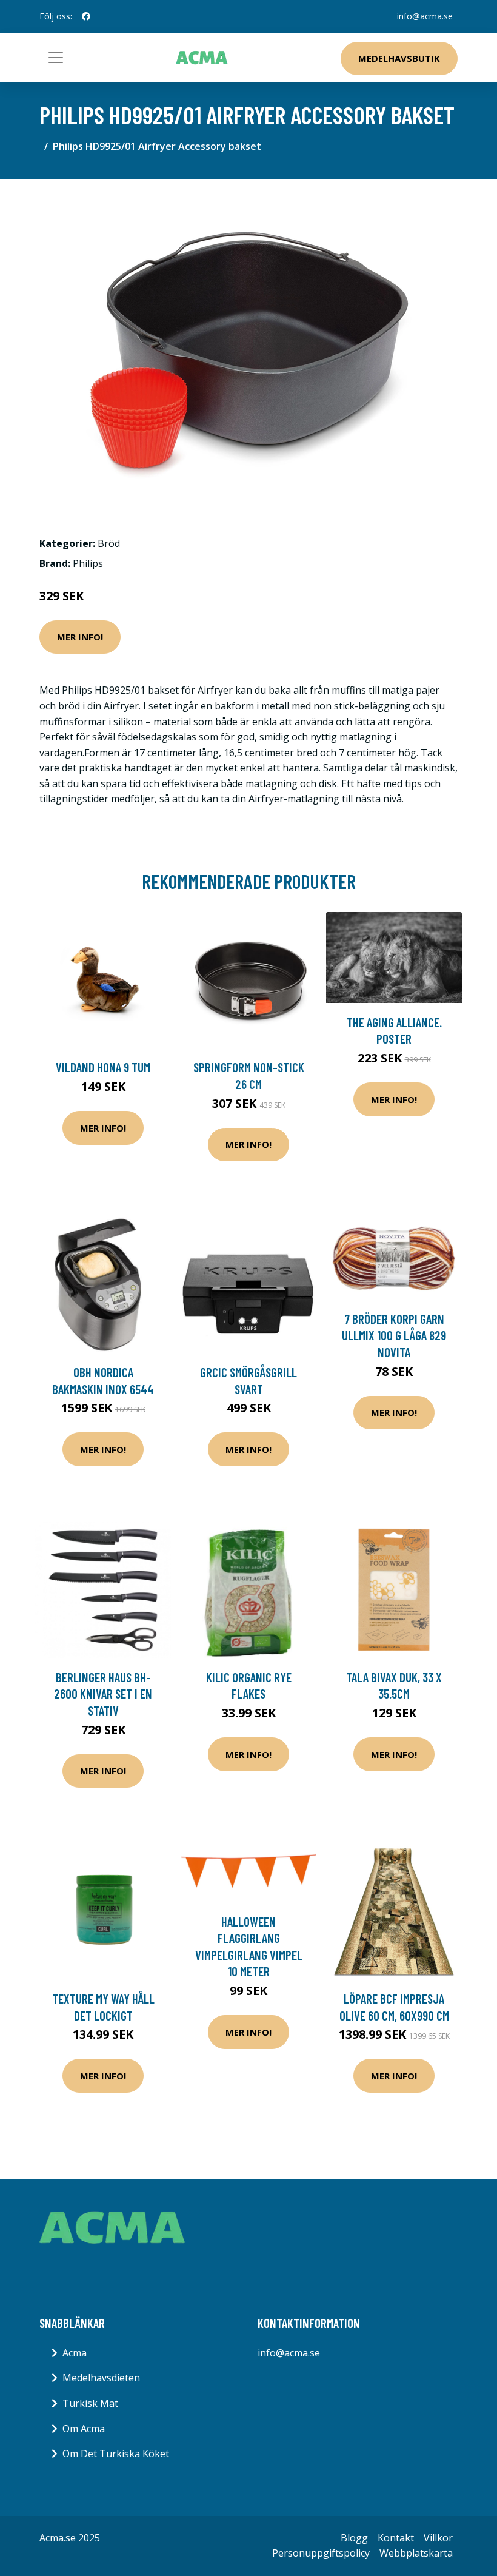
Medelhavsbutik (399, 58)
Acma (75, 2353)
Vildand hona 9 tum (103, 1067)
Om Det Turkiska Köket (116, 2454)
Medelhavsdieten (101, 2378)
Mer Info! (80, 637)
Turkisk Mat (90, 2403)
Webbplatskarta (416, 2553)
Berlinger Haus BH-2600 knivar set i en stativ (103, 1694)
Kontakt (396, 2538)
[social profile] (86, 16)
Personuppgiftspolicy (321, 2553)
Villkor (438, 2538)
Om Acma (84, 2429)
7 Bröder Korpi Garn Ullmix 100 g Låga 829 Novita (394, 1335)
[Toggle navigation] (56, 58)
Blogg (354, 2538)
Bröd (109, 543)
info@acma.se (425, 16)
